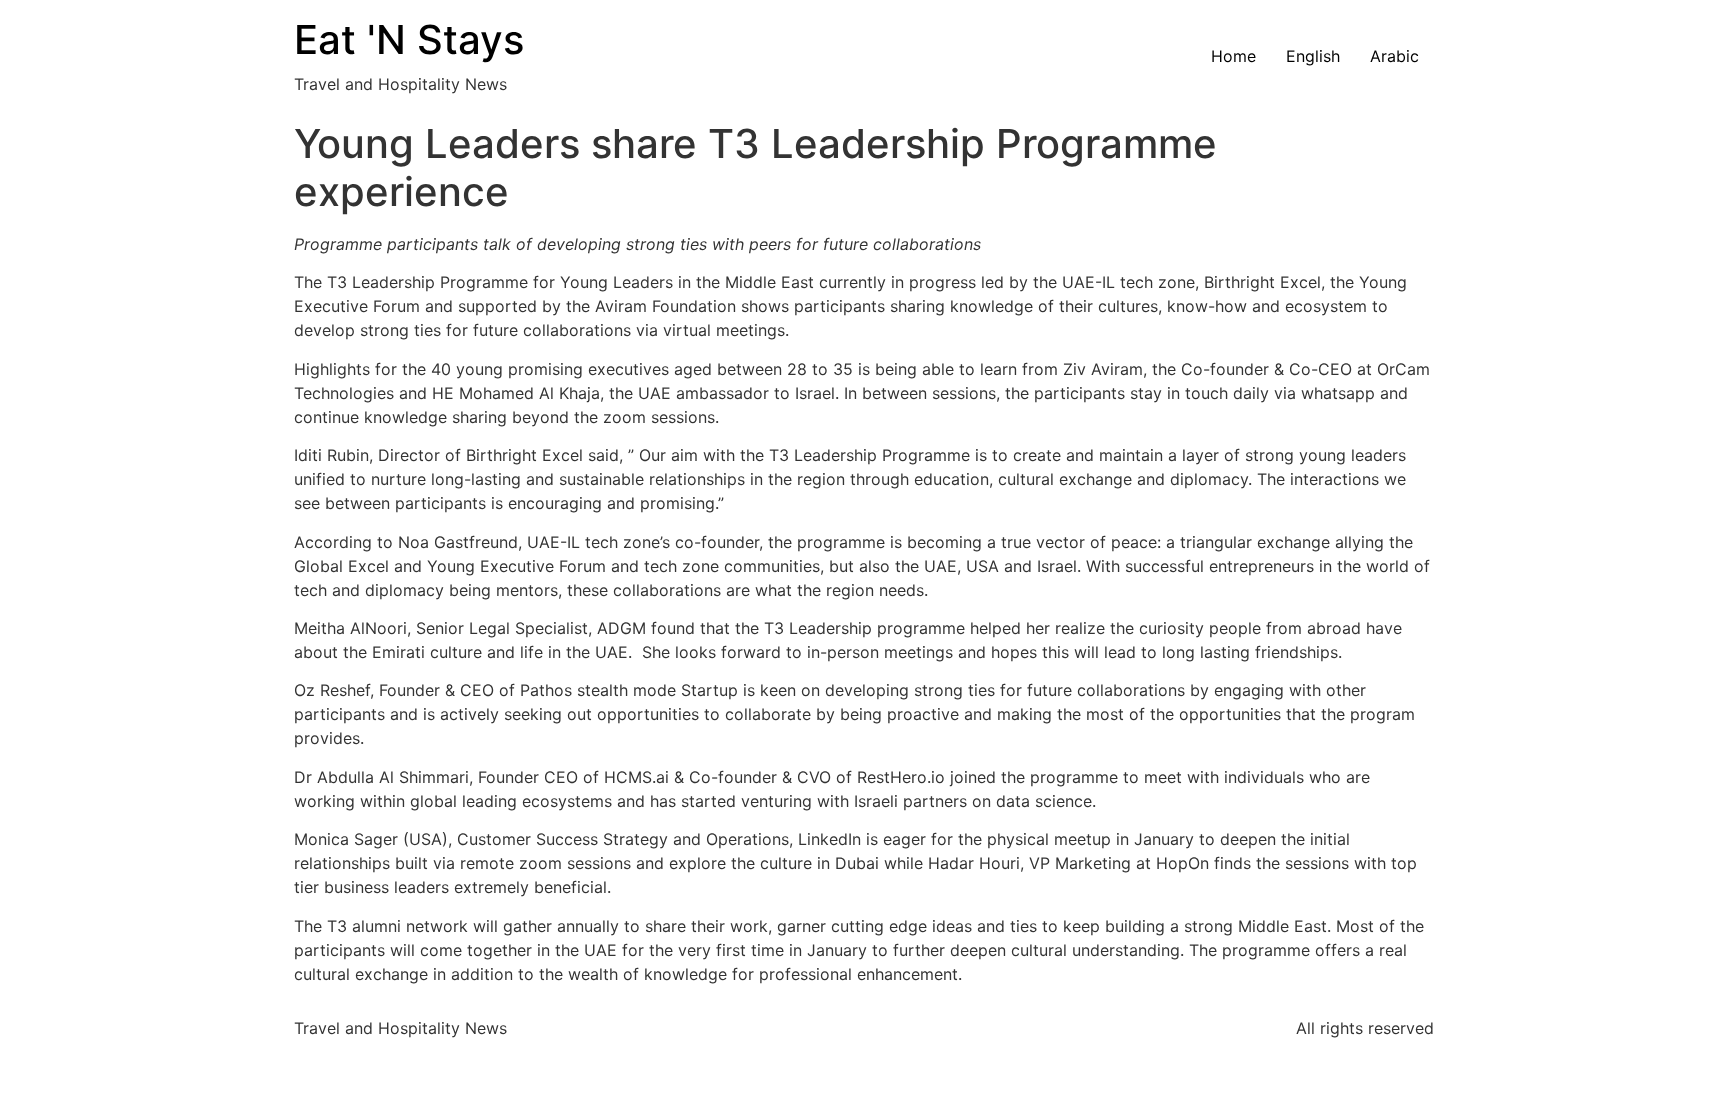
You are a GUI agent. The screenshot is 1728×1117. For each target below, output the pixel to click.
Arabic (1394, 56)
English (1313, 56)
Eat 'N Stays (409, 39)
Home (1233, 56)
